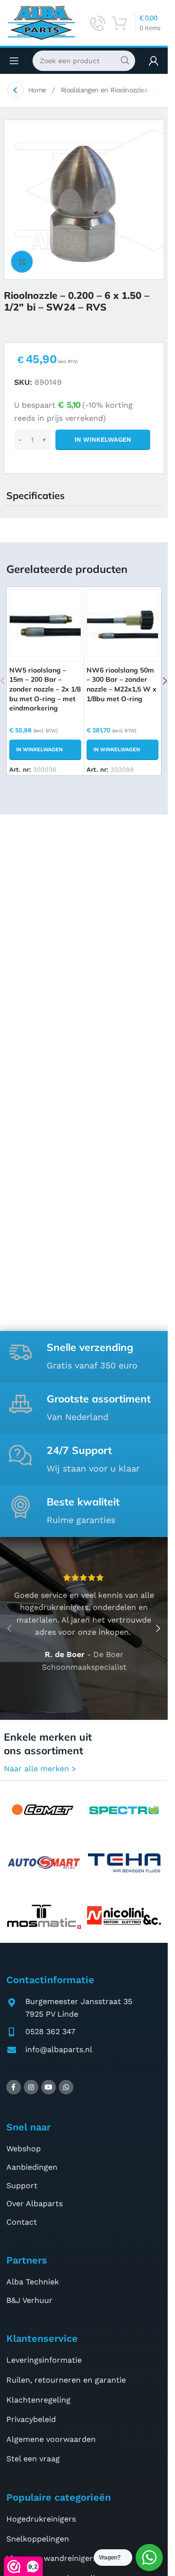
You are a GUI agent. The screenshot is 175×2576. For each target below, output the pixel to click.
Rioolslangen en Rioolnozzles (105, 90)
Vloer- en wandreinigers (52, 2558)
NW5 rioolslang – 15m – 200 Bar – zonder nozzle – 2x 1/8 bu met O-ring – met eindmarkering (45, 689)
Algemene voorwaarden (51, 2439)
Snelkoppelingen (38, 2539)
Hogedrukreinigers (41, 2519)
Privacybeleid (31, 2419)
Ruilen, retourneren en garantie (66, 2380)
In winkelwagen (103, 440)
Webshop (24, 2149)
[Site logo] (41, 22)
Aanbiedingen (32, 2167)
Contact (22, 2222)
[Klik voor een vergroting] (22, 262)
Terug (16, 90)
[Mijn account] (154, 61)
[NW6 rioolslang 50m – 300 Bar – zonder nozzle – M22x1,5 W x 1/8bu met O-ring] (122, 625)
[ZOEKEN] (125, 61)
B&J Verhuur (29, 2300)
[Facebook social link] (14, 2087)
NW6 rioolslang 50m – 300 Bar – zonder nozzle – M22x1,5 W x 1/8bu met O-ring (122, 684)
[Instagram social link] (31, 2087)
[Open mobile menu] (14, 61)
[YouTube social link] (49, 2087)
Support (22, 2186)
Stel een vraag (33, 2459)
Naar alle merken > (40, 1769)
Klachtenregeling (38, 2400)
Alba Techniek (33, 2282)
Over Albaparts (35, 2204)
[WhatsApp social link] (66, 2087)
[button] (45, 750)
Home (38, 90)
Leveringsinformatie (44, 2360)
